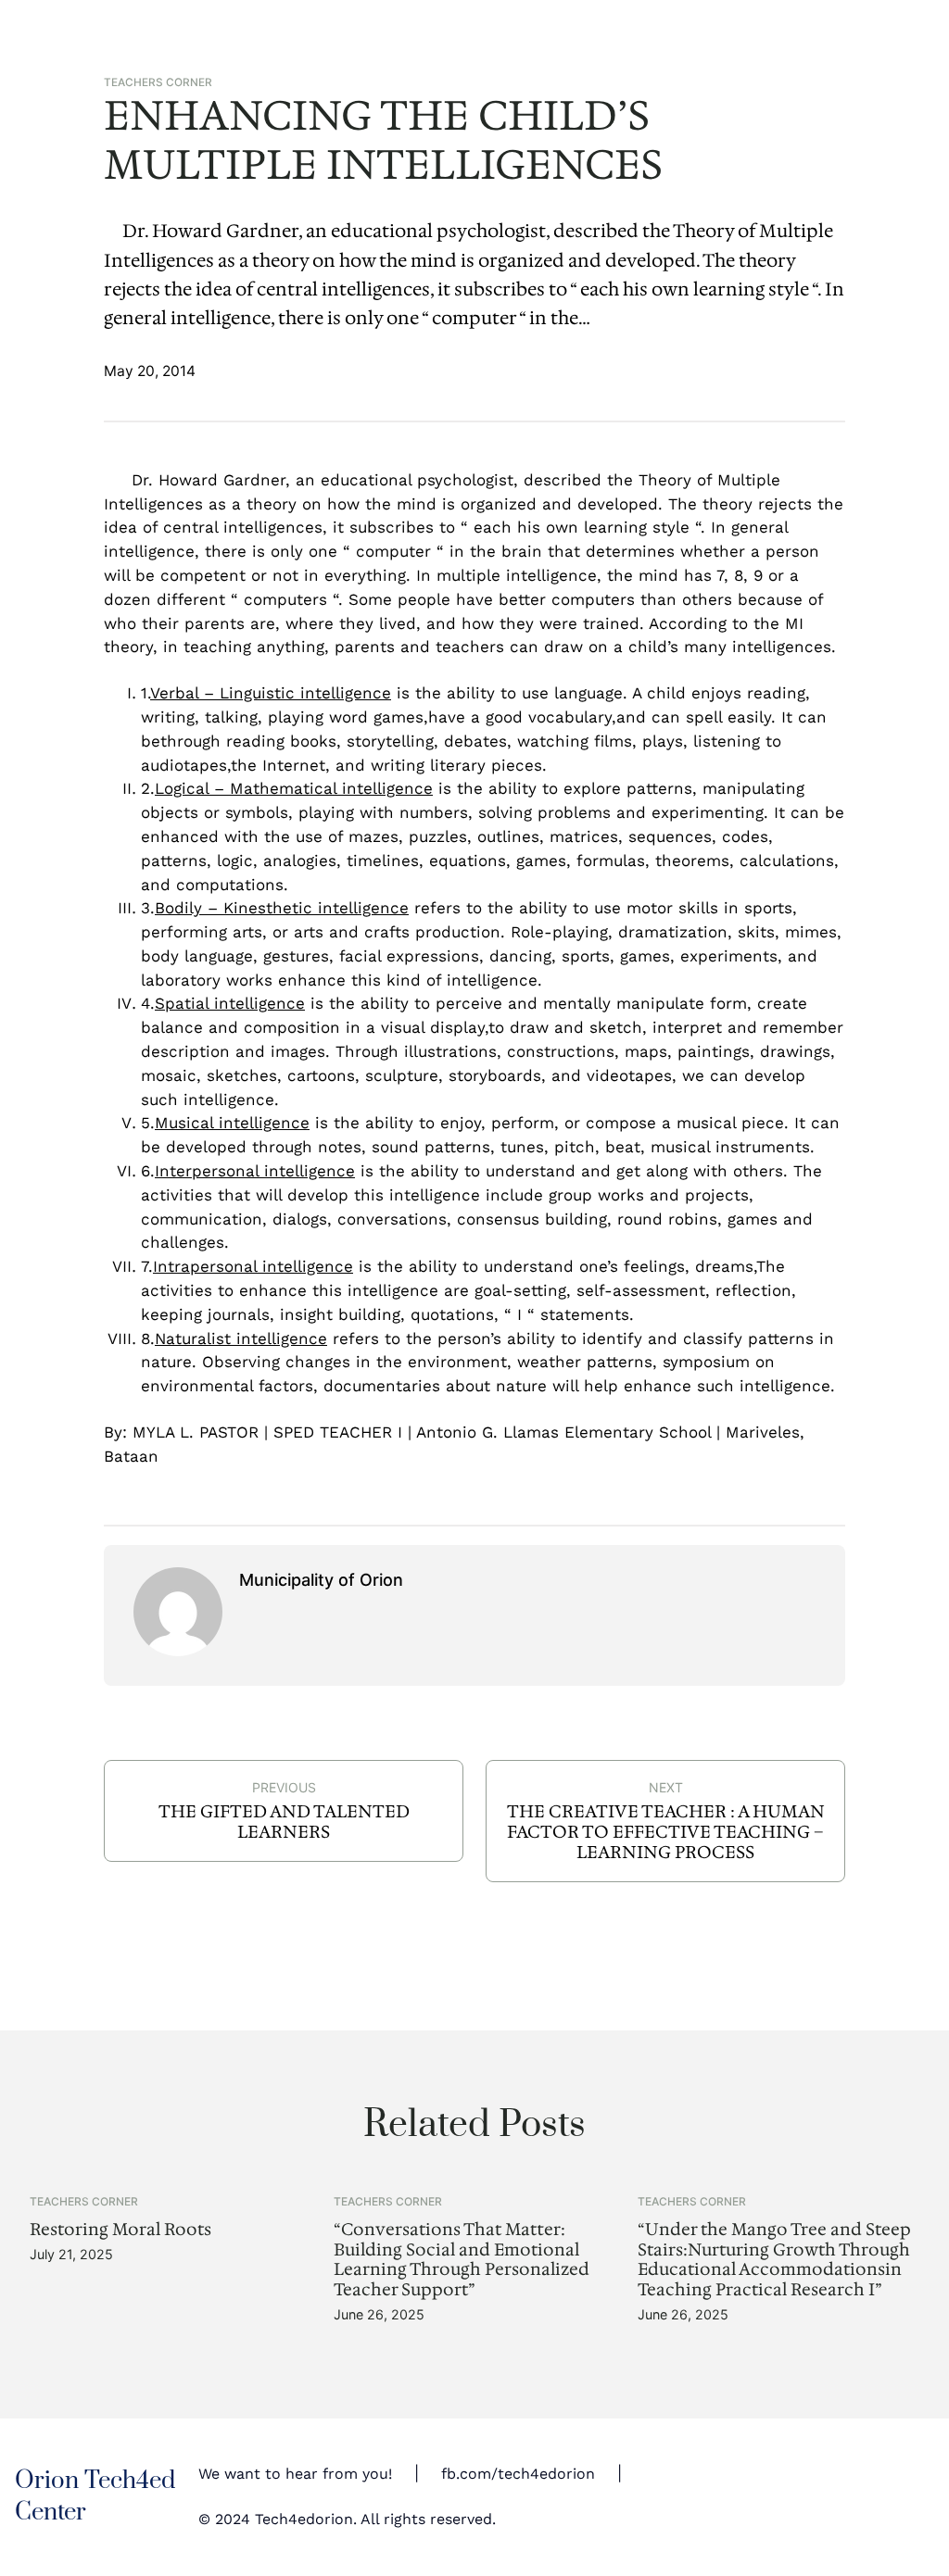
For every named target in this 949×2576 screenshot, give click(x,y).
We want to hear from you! (295, 2474)
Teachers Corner (158, 82)
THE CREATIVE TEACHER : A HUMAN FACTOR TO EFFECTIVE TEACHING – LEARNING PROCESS (666, 1832)
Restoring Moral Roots (120, 2230)
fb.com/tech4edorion (518, 2474)
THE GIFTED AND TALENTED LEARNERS (284, 1822)
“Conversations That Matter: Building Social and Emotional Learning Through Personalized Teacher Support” (462, 2260)
